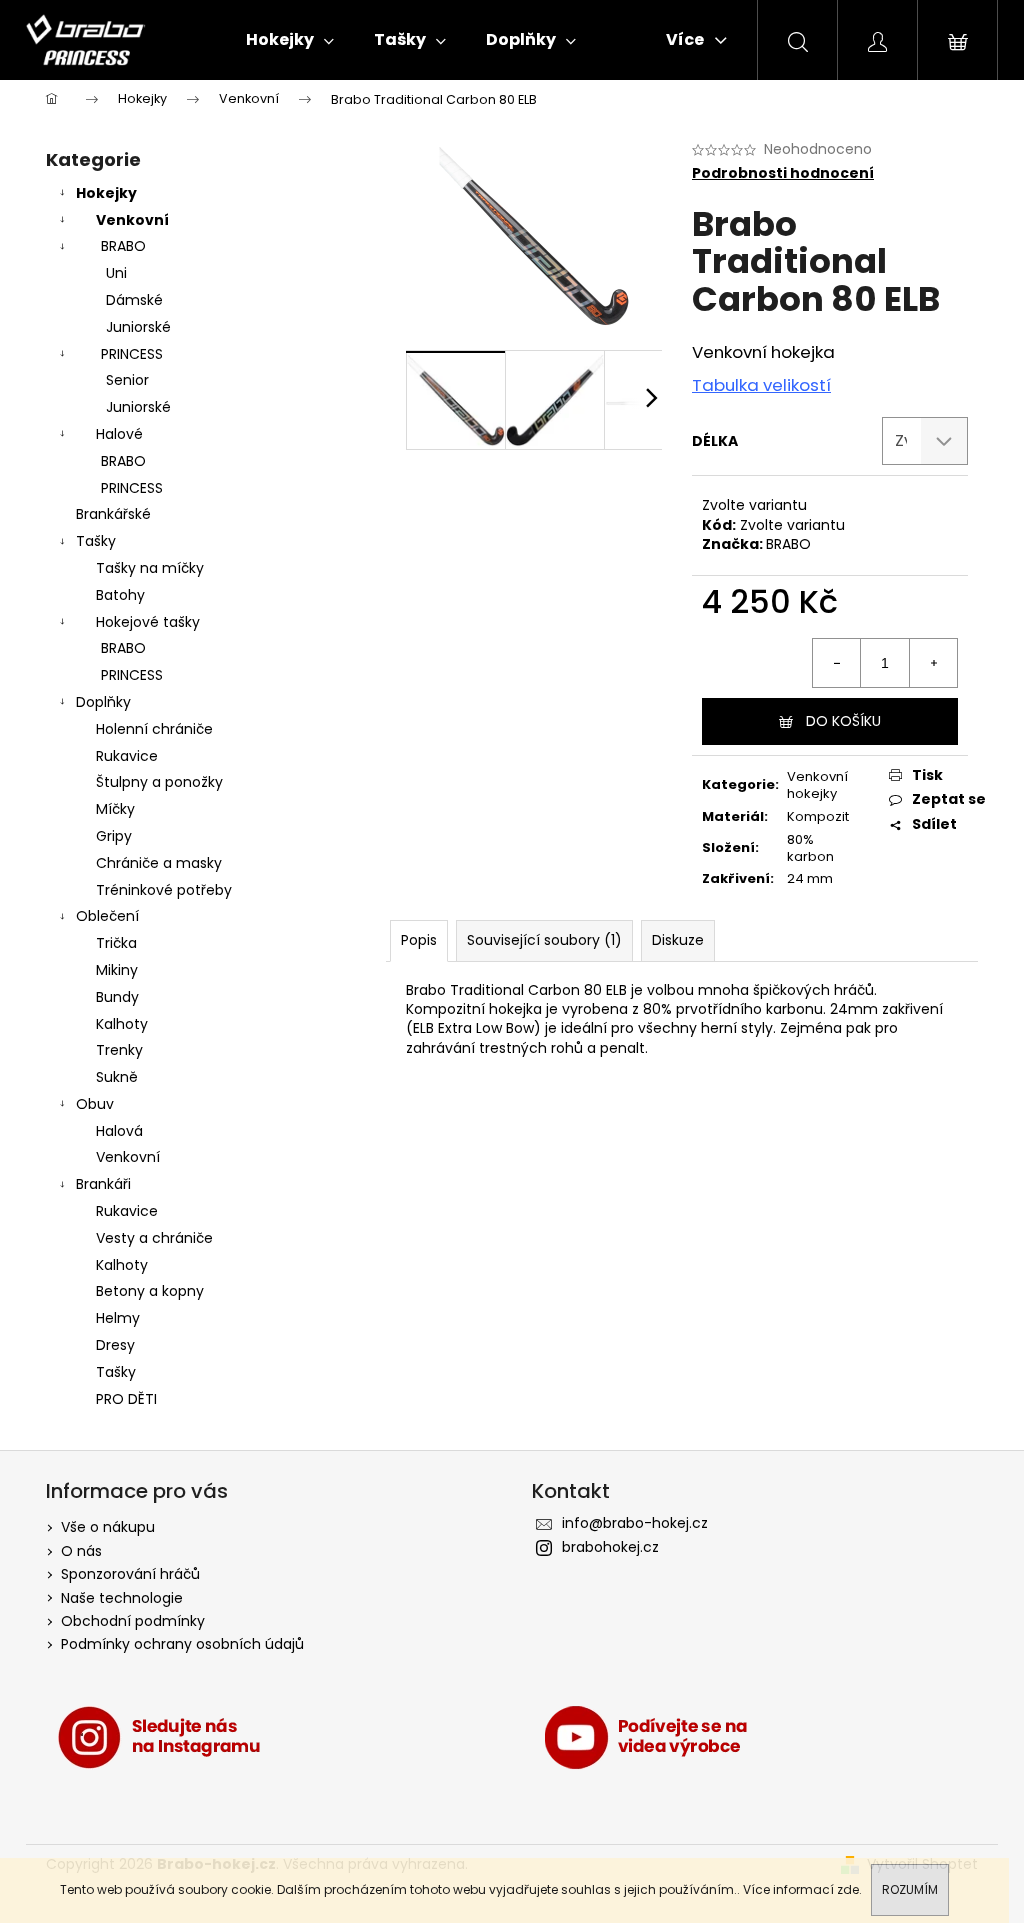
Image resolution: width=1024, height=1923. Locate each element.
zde (848, 1889)
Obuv (95, 1104)
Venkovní (132, 220)
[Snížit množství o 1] (837, 663)
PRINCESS (132, 354)
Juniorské (138, 327)
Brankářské (113, 514)
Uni (116, 273)
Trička (116, 943)
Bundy (117, 997)
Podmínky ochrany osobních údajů (182, 1644)
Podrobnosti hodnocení (783, 173)
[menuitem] (290, 40)
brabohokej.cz (610, 1547)
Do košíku (843, 721)
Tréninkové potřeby (164, 890)
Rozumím (910, 1889)
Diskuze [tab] (678, 940)
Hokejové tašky (148, 622)
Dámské (134, 300)
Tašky (96, 541)
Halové (119, 434)
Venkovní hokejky (817, 785)
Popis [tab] (419, 940)
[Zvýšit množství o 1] (933, 663)
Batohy (120, 595)
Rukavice (127, 756)
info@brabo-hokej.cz (635, 1523)
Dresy (115, 1345)
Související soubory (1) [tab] (544, 940)
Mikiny (117, 970)
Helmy (118, 1318)
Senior (127, 380)
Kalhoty (122, 1024)
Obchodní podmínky (133, 1621)
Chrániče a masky (159, 863)
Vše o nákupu (108, 1527)
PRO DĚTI (126, 1399)
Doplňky (103, 702)
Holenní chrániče (154, 729)
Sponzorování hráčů (130, 1574)
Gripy (114, 836)
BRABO (123, 246)
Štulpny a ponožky (159, 782)
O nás (81, 1551)
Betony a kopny (150, 1291)
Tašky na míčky (150, 568)
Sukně (117, 1077)
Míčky (115, 809)
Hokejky (106, 193)
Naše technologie (122, 1598)
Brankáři (103, 1184)
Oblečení (107, 916)
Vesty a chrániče (154, 1238)
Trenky (119, 1050)
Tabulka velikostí (761, 385)
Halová (119, 1131)
